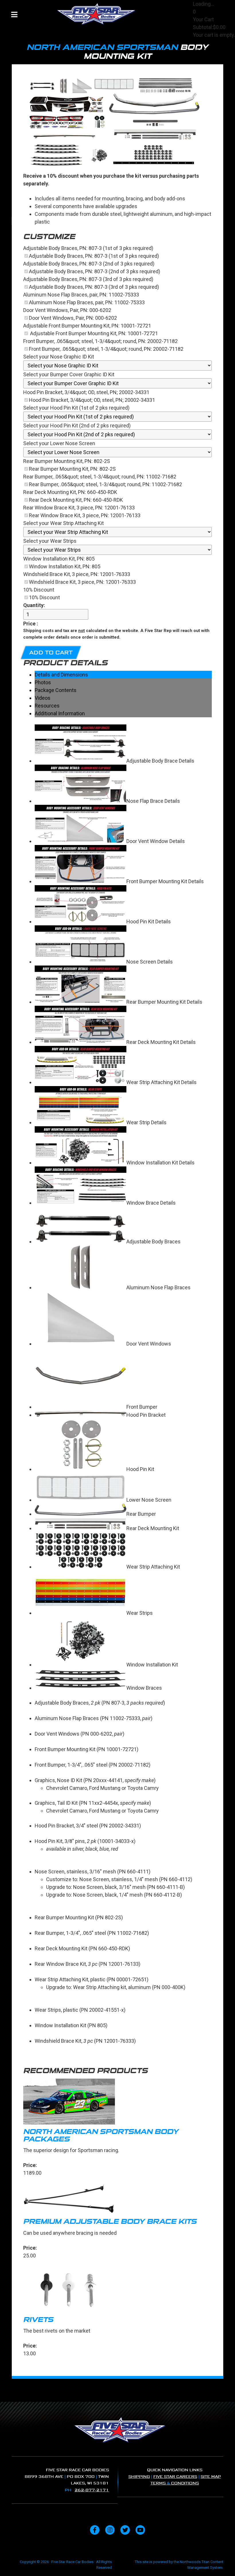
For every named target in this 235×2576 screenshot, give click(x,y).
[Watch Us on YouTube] (140, 2530)
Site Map (211, 2477)
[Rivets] (117, 2291)
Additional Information (60, 713)
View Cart (204, 43)
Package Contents (56, 690)
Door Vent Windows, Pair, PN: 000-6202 (73, 318)
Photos (43, 682)
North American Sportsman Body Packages (101, 2135)
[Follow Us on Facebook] (95, 2530)
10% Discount (44, 597)
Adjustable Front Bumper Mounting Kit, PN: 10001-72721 (93, 333)
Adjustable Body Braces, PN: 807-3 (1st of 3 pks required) (94, 256)
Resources (47, 706)
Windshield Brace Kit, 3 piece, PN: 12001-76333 (82, 582)
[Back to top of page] (223, 2563)
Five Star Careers (175, 2477)
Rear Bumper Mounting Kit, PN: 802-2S (72, 469)
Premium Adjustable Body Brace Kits (110, 2222)
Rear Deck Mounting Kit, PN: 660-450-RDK (76, 500)
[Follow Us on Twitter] (125, 2530)
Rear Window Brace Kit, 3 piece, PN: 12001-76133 (85, 515)
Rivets (38, 2320)
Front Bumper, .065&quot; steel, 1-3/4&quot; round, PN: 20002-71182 (106, 349)
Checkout (204, 50)
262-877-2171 (92, 2490)
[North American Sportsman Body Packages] (117, 2103)
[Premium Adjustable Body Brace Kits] (117, 2200)
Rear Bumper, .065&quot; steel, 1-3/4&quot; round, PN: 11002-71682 (105, 484)
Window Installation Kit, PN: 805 (65, 566)
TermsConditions (175, 2483)
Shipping (139, 2477)
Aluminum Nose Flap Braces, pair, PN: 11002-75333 (87, 302)
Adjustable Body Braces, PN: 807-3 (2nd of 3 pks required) (95, 271)
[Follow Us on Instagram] (110, 2530)
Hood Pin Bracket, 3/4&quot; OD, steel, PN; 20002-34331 (92, 400)
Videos (43, 698)
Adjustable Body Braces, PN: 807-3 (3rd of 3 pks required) (94, 287)
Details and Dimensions (61, 675)
